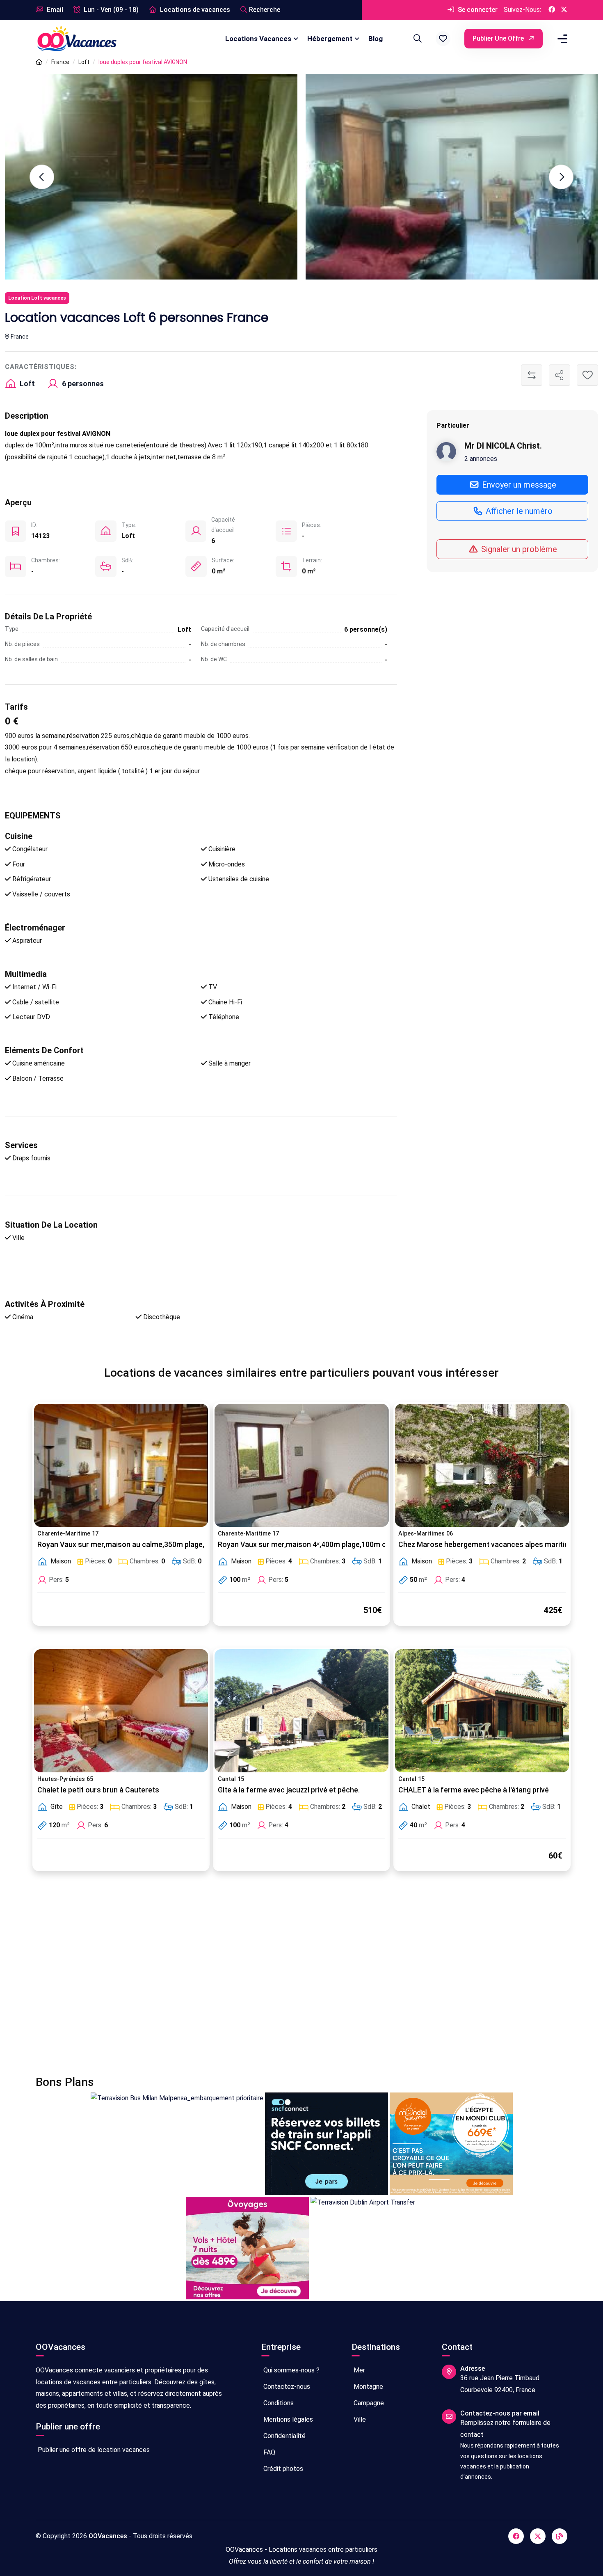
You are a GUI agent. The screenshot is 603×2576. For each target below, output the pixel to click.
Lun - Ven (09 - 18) (110, 10)
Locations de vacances (194, 10)
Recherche (265, 10)
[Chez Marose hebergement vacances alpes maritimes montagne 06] (482, 1465)
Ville (359, 2419)
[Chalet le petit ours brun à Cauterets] (121, 1711)
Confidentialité (284, 2436)
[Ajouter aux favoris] (587, 375)
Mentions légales (287, 2419)
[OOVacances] (77, 38)
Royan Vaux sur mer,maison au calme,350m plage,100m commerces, (152, 1545)
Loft (84, 62)
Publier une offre (499, 38)
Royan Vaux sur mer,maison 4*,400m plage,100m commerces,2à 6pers (336, 1545)
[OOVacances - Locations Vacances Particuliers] (39, 62)
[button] (443, 39)
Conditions (278, 2403)
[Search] (416, 39)
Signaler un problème (518, 549)
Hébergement (330, 39)
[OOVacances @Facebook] (552, 10)
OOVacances (108, 2536)
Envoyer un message (518, 484)
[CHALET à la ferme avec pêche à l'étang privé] (482, 1711)
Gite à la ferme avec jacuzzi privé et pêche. (289, 1790)
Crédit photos (282, 2469)
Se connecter (477, 10)
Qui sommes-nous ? (291, 2370)
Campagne (368, 2403)
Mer (359, 2370)
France (60, 62)
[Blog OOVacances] (560, 2536)
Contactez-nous (286, 2387)
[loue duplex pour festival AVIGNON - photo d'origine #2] (452, 177)
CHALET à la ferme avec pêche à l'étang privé (474, 1790)
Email (54, 10)
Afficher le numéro (518, 511)
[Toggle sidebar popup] (561, 39)
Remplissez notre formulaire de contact (505, 2429)
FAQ (268, 2452)
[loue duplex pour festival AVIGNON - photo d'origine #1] (151, 177)
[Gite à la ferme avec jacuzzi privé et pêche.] (301, 1711)
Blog (376, 39)
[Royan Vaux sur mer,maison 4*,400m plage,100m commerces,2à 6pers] (301, 1465)
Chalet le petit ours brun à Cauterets (98, 1790)
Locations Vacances (258, 39)
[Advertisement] (282, 1978)
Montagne (368, 2387)
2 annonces (481, 458)
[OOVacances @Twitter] (564, 10)
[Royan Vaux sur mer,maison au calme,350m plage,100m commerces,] (121, 1465)
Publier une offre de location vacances (93, 2450)
